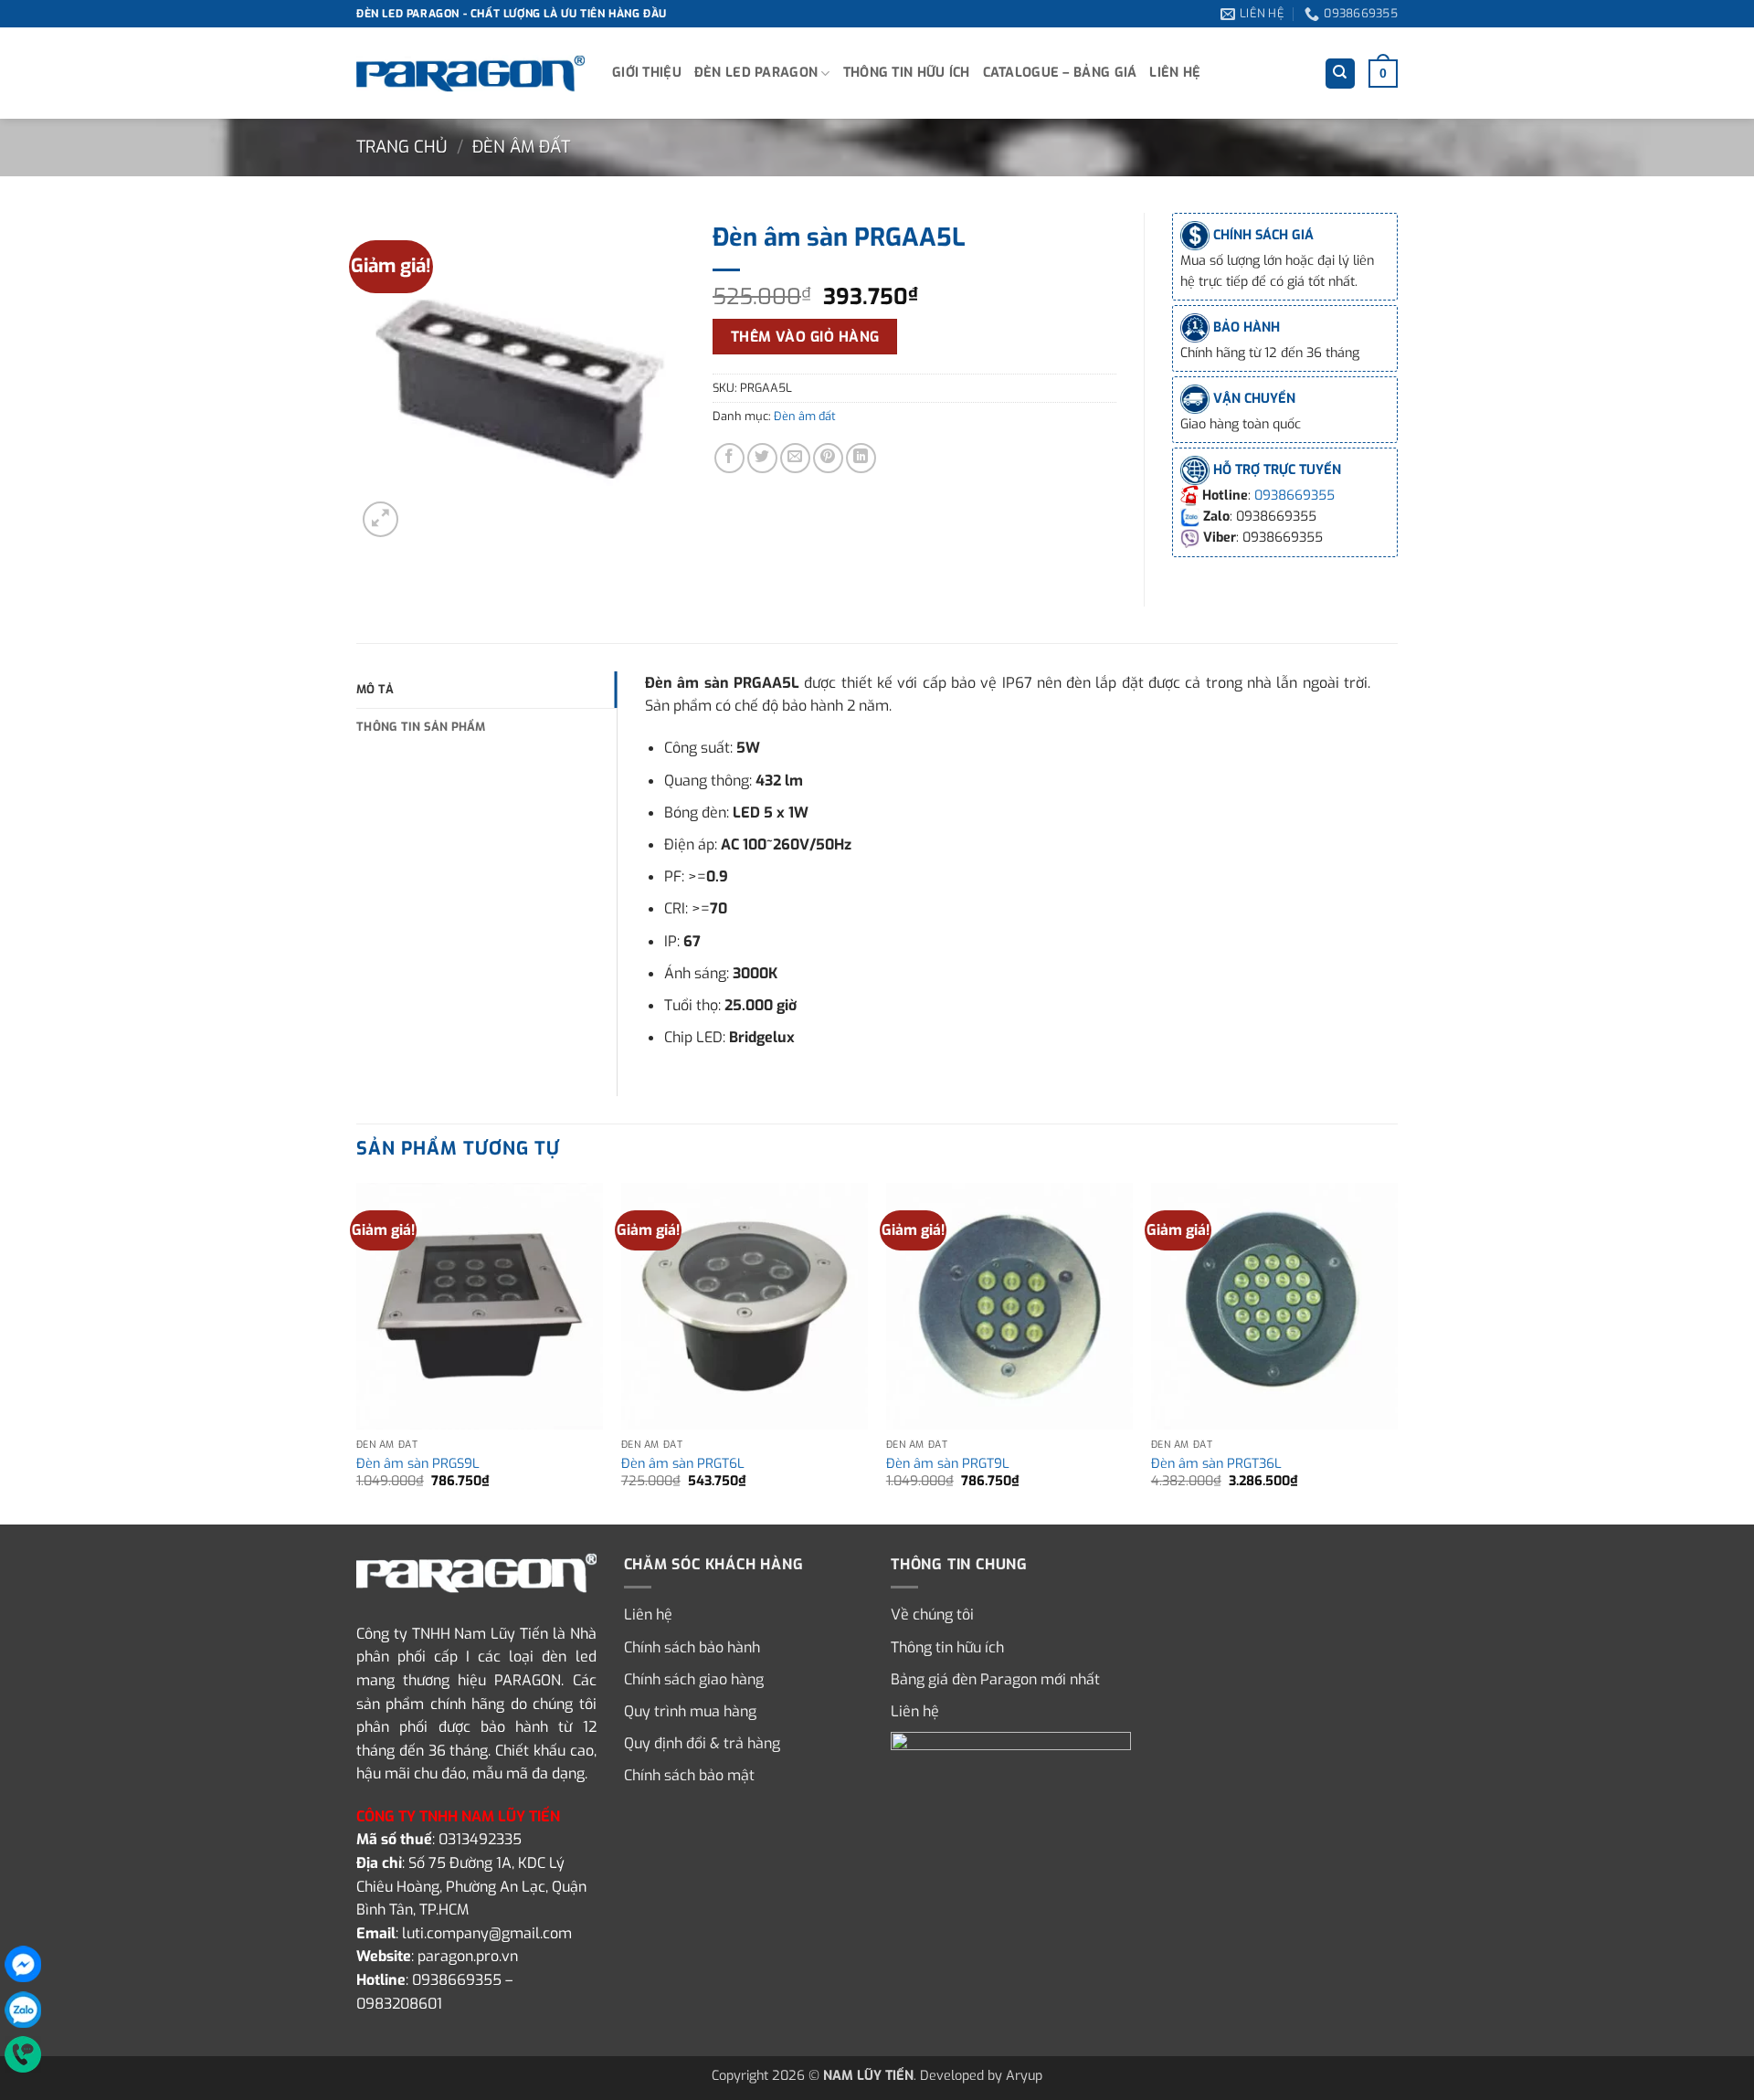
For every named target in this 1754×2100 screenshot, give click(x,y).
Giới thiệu (647, 73)
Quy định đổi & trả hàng (702, 1743)
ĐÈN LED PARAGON (756, 73)
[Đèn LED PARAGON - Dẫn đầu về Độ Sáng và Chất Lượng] (470, 74)
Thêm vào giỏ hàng (805, 337)
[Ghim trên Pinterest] (828, 458)
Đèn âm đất (521, 147)
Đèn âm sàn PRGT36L (1216, 1464)
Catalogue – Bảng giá (1060, 73)
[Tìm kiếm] (1340, 74)
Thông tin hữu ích (907, 73)
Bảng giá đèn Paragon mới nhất (995, 1679)
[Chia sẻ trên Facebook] (729, 458)
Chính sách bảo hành (692, 1647)
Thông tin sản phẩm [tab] (421, 727)
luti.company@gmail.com (487, 1933)
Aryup (1024, 2076)
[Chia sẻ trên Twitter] (762, 458)
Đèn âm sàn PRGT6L (683, 1464)
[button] (1383, 73)
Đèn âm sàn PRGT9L (948, 1464)
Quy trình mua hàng (690, 1711)
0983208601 (399, 2004)
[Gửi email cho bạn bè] (795, 458)
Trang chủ (402, 147)
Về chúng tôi (932, 1615)
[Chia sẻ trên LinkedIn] (861, 458)
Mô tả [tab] (375, 689)
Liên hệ (1175, 73)
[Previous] (357, 1352)
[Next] (1397, 1352)
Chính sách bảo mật (689, 1775)
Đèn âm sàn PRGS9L (418, 1464)
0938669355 (1294, 496)
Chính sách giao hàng (694, 1679)
